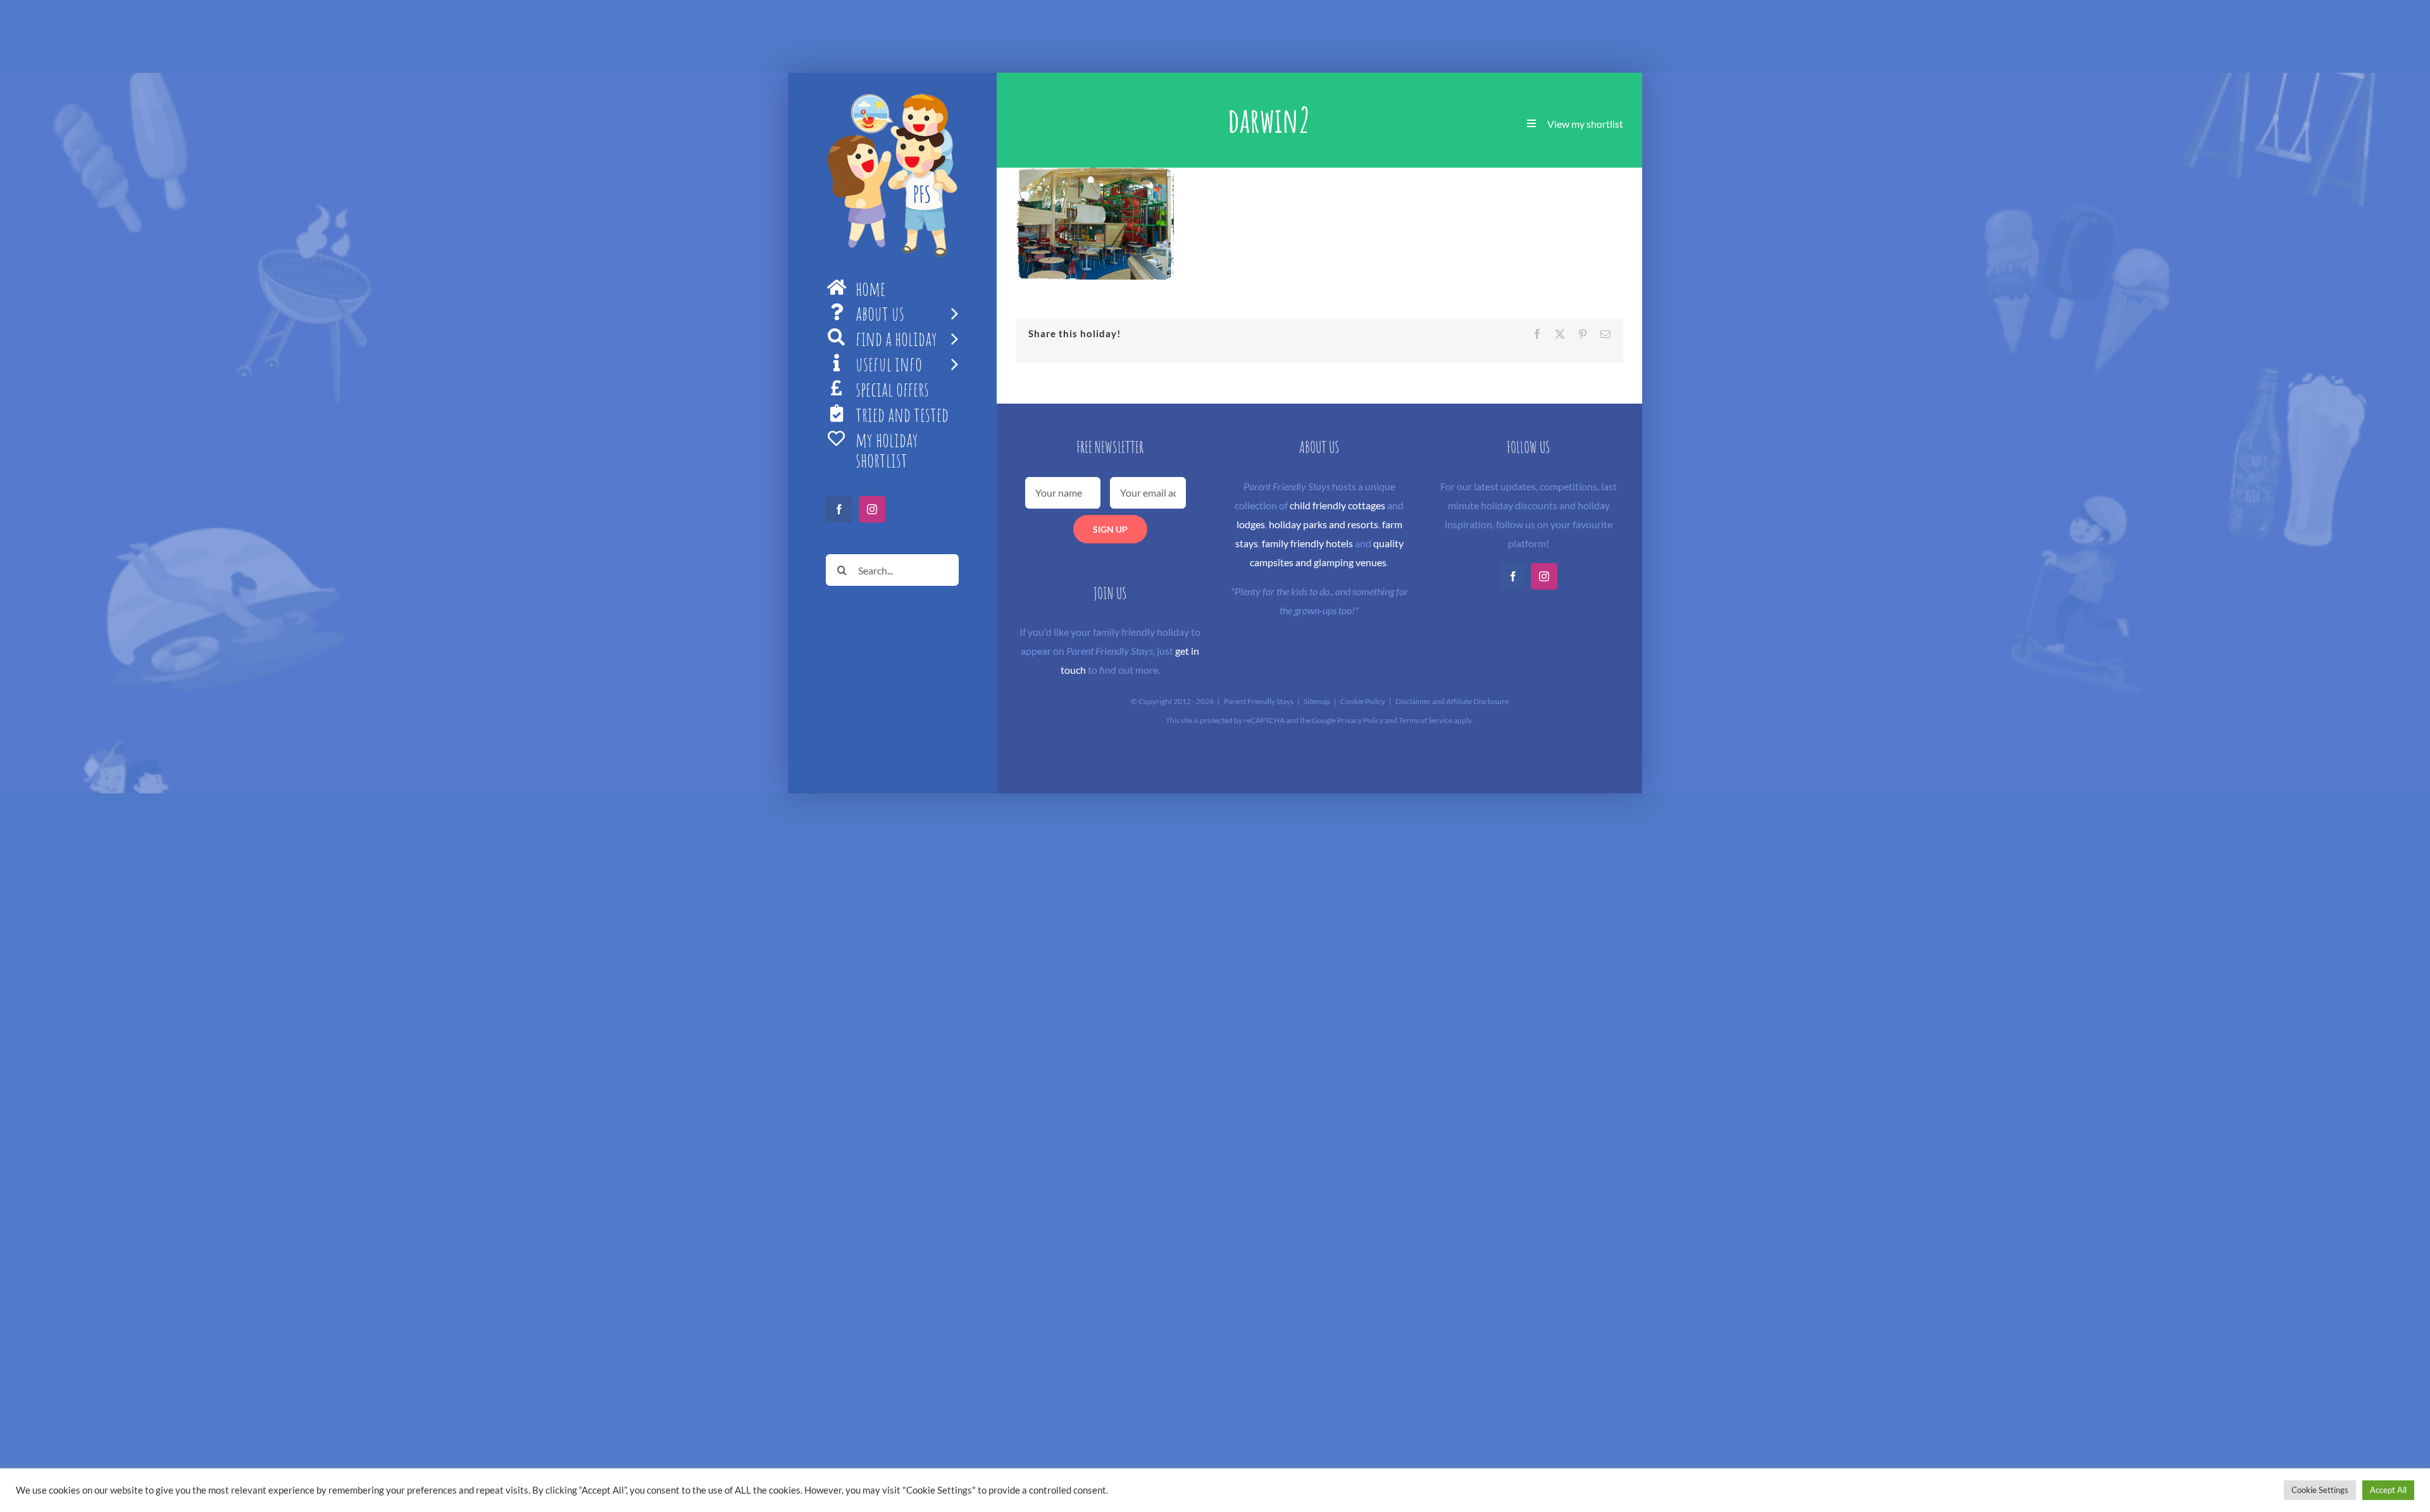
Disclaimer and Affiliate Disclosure (1452, 701)
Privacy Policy (1360, 720)
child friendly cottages (1337, 505)
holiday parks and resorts (1324, 524)
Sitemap (1317, 701)
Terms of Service (1425, 720)
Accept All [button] (2388, 1490)
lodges (1251, 524)
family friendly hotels (1307, 543)
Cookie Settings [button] (2320, 1490)
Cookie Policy (1363, 701)
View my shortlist (1585, 124)
